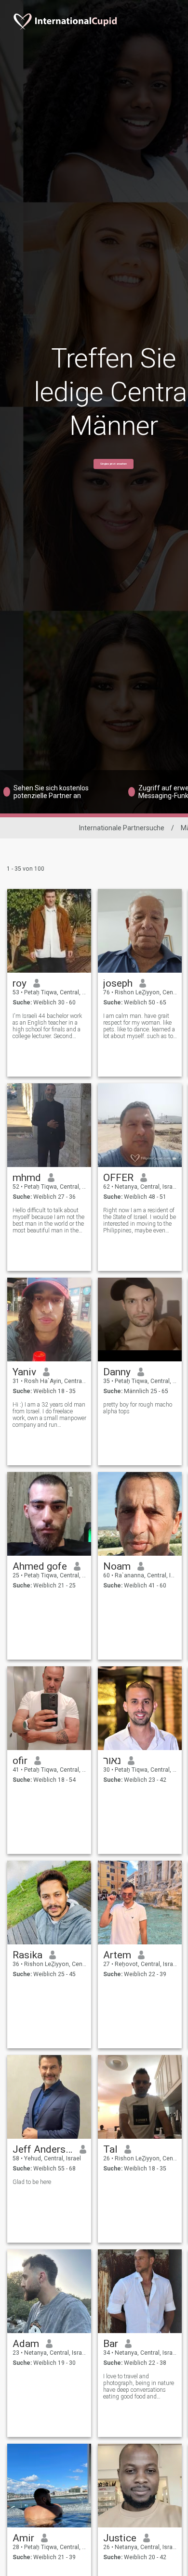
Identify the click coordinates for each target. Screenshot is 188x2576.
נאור (112, 1761)
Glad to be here (32, 2182)
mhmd (27, 1178)
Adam (26, 2344)
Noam (117, 1566)
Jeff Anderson (43, 2149)
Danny (117, 1372)
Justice (120, 2538)
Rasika (27, 1955)
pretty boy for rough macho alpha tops (138, 1408)
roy (20, 983)
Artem (117, 1955)
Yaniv (24, 1372)
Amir (23, 2538)
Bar (111, 2344)
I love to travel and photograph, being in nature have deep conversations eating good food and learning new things (139, 2386)
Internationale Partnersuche (122, 828)
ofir (20, 1761)
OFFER (118, 1178)
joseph (118, 983)
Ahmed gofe (40, 1566)
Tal (110, 2149)
